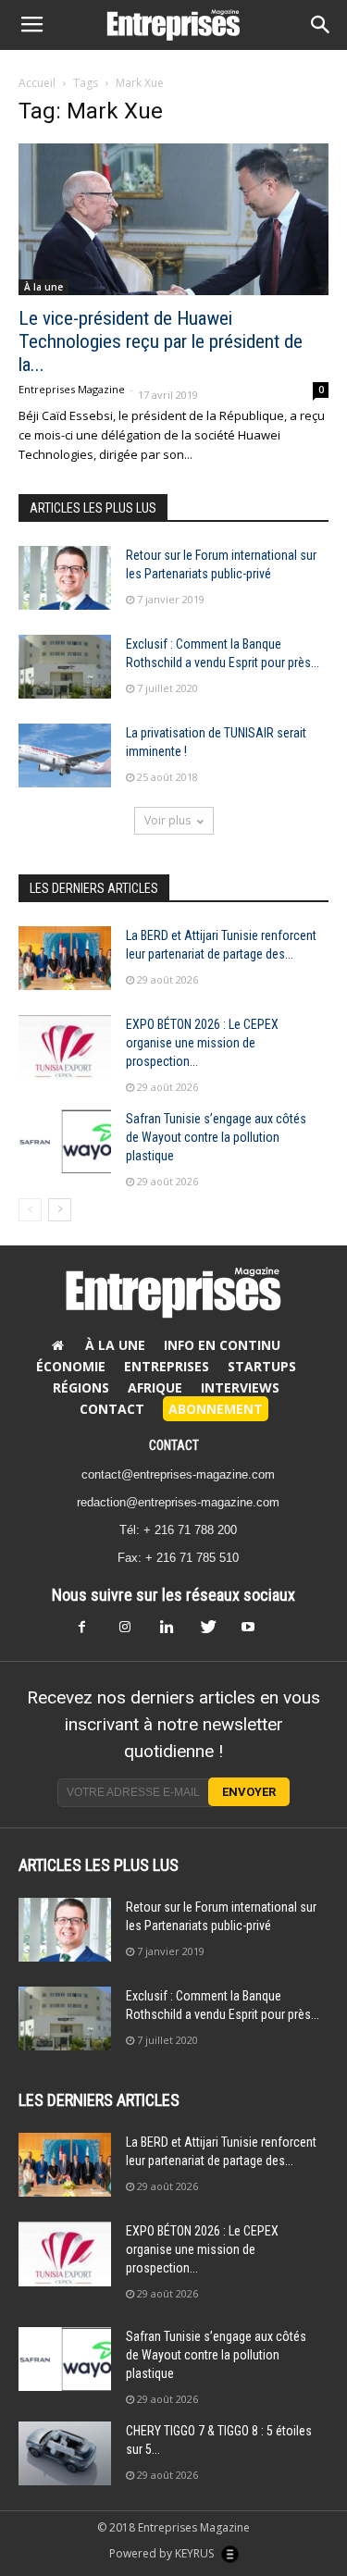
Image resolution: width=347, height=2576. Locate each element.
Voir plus (167, 820)
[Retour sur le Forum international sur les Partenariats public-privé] (65, 578)
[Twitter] (215, 1632)
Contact (112, 1409)
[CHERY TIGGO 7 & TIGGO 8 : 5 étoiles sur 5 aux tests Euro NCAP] (65, 2453)
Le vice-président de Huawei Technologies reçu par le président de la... (161, 341)
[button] (321, 25)
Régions (81, 1387)
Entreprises (167, 1366)
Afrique (155, 1387)
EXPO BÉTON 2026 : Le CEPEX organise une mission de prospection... (202, 1043)
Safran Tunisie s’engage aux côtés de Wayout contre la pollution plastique (216, 1137)
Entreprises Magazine (72, 389)
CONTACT (174, 1445)
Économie (71, 1366)
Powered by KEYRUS (163, 2553)
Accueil (37, 83)
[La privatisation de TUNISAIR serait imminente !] (65, 755)
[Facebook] (93, 1632)
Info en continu (222, 1345)
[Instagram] (133, 1632)
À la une (43, 287)
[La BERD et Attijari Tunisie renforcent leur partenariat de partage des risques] (65, 958)
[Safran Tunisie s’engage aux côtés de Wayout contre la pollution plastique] (65, 1141)
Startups (262, 1366)
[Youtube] (255, 1632)
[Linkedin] (174, 1632)
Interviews (240, 1387)
